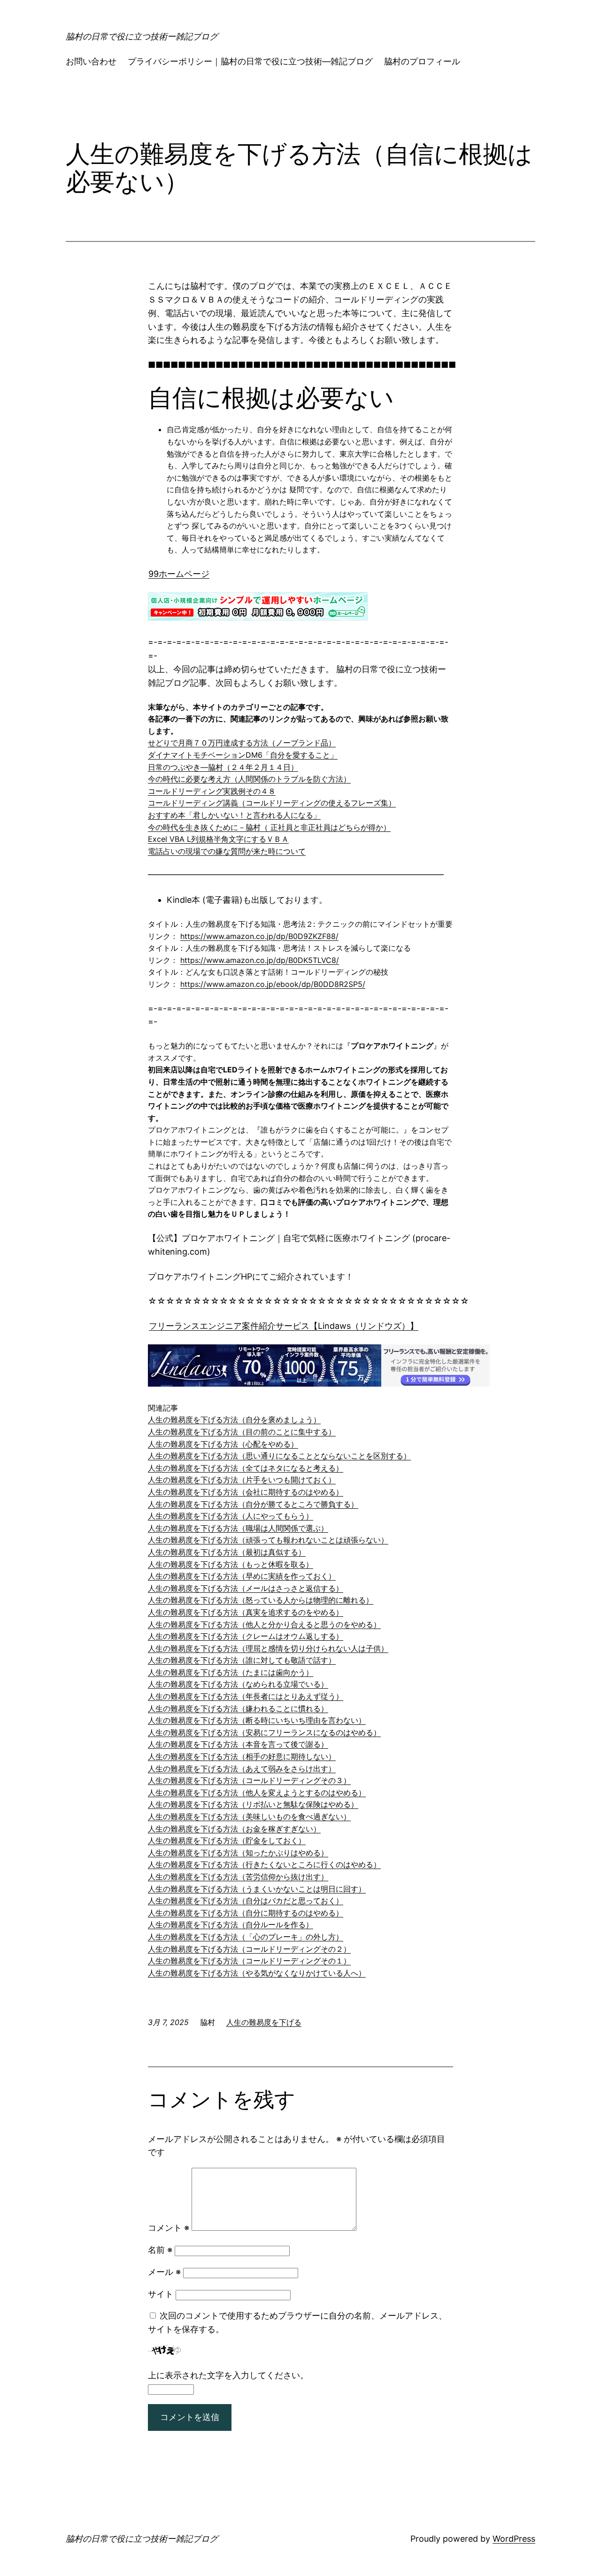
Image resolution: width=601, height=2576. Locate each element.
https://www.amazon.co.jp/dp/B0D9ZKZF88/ (259, 936)
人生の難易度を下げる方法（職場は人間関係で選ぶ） (238, 1528)
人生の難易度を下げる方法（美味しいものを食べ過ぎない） (249, 1816)
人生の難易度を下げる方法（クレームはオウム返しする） (246, 1636)
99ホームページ (179, 574)
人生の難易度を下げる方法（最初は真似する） (227, 1552)
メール (164, 2272)
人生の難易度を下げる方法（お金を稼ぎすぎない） (234, 1829)
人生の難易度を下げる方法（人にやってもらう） (231, 1516)
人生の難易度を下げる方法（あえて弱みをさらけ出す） (242, 1769)
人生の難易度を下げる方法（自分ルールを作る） (231, 1924)
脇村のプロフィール (422, 61)
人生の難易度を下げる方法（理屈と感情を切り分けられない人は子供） (268, 1648)
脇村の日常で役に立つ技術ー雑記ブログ (142, 36)
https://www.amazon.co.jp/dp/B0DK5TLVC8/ (260, 960)
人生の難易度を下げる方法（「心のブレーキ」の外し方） (246, 1937)
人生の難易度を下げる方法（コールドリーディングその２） (249, 1949)
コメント (169, 2228)
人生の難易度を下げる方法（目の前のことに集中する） (242, 1432)
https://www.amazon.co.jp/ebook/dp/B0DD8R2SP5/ (273, 984)
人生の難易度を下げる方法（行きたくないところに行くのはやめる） (264, 1864)
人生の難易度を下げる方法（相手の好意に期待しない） (242, 1756)
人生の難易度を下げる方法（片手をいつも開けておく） (242, 1480)
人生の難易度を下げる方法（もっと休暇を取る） (231, 1564)
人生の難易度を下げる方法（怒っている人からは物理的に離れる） (261, 1600)
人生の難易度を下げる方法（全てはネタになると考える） (246, 1468)
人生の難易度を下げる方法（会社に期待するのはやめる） (246, 1492)
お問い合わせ (91, 61)
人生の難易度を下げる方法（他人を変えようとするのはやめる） (257, 1792)
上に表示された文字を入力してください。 (228, 2375)
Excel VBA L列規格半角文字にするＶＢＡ (218, 839)
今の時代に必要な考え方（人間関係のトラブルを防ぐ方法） (249, 779)
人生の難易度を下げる (264, 2022)
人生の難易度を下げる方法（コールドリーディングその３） (249, 1780)
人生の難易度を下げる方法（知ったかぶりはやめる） (238, 1853)
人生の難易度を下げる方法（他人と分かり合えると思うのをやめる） (264, 1624)
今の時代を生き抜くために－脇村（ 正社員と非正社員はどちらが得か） (269, 827)
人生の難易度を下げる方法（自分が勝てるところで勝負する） (253, 1504)
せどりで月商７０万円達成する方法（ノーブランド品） (242, 743)
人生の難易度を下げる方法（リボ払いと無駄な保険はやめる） (253, 1804)
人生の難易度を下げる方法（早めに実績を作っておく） (242, 1576)
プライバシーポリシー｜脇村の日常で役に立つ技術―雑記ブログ (250, 61)
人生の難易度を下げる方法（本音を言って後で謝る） (238, 1744)
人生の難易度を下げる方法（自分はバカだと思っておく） (246, 1901)
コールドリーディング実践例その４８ (212, 791)
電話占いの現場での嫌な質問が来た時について (227, 851)
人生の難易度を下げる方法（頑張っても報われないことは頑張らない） (268, 1540)
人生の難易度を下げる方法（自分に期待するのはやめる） (246, 1913)
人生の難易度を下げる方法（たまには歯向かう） (231, 1672)
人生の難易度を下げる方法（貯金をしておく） (227, 1840)
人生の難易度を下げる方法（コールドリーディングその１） (249, 1961)
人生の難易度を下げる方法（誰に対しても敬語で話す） (242, 1660)
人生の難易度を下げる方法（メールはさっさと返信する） (246, 1588)
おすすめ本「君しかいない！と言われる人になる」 (234, 815)
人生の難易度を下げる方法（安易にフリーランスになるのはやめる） (264, 1732)
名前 (160, 2250)
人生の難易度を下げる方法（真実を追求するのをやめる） (246, 1612)
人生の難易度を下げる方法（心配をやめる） (223, 1444)
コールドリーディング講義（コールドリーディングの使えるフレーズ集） (272, 803)
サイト (161, 2294)
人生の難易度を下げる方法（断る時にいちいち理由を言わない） (257, 1720)
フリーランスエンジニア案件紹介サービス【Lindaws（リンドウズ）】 (284, 1326)
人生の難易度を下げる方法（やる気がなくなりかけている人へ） (257, 1973)
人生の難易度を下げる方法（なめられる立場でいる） (238, 1684)
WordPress (514, 2539)
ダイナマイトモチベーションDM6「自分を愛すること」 (243, 755)
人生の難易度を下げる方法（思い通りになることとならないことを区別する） (279, 1456)
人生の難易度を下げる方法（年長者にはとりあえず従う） (246, 1696)
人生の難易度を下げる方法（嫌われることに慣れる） (238, 1708)
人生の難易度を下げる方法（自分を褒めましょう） (234, 1420)
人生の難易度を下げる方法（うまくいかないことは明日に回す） (257, 1889)
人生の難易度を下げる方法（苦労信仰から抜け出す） (238, 1877)
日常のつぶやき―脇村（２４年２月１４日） (223, 767)
